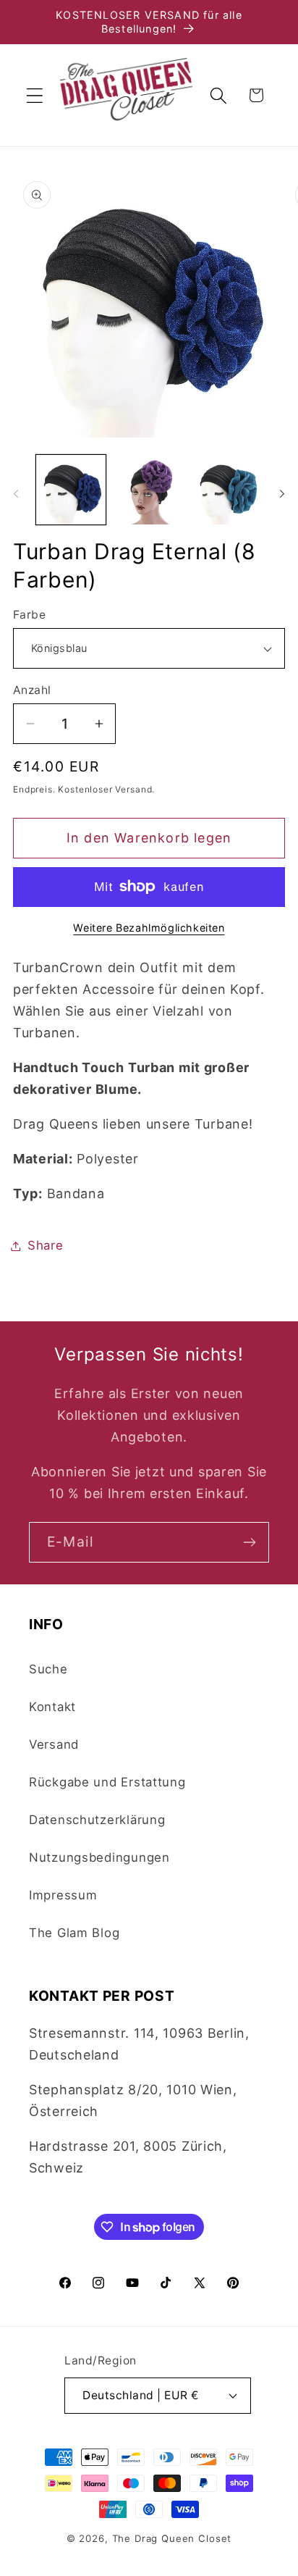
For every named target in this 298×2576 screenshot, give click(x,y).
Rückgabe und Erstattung (107, 1782)
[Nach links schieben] (16, 494)
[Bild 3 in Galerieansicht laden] (227, 490)
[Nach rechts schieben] (282, 494)
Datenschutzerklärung (97, 1820)
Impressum (63, 1895)
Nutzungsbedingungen (99, 1857)
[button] (35, 95)
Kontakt (52, 1707)
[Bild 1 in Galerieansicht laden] (71, 490)
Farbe (29, 615)
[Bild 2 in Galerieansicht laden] (149, 490)
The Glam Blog (74, 1933)
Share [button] (46, 1245)
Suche (48, 1669)
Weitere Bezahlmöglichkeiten (149, 928)
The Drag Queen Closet (172, 2538)
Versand (54, 1744)
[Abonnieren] (249, 1542)
